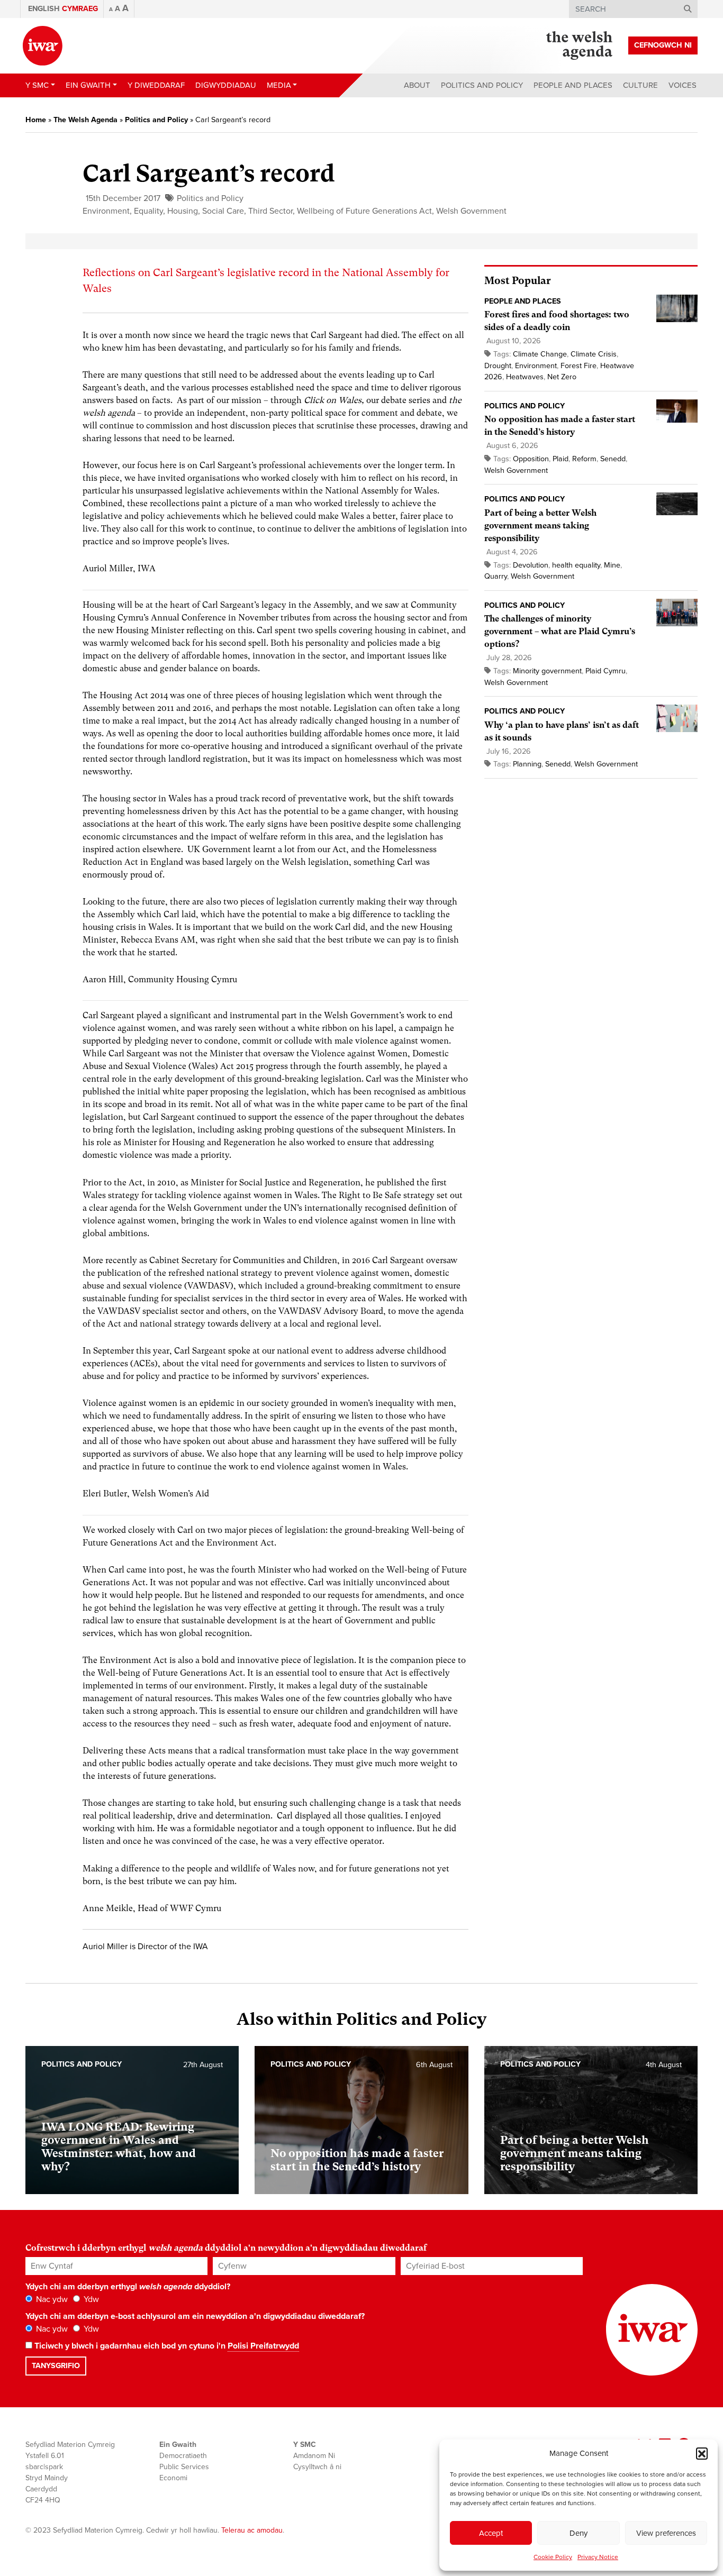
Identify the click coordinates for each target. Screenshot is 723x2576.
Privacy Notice (598, 2557)
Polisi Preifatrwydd (263, 2346)
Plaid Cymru (605, 671)
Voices (683, 85)
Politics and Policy (482, 85)
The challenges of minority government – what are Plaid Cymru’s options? (560, 631)
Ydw (90, 2299)
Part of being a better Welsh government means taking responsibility (540, 526)
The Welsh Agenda (85, 120)
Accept (491, 2533)
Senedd (613, 459)
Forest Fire (579, 366)
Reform (584, 459)
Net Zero (562, 377)
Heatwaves (525, 377)
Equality (148, 211)
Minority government (547, 671)
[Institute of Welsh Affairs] (43, 46)
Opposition (531, 459)
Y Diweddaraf (156, 85)
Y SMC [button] (37, 85)
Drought (498, 366)
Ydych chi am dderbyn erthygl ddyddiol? (128, 2287)
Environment (106, 211)
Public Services (184, 2467)
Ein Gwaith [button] (88, 85)
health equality (576, 565)
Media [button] (279, 85)
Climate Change (540, 354)
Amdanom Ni (314, 2456)
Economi (173, 2478)
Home (36, 120)
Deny (579, 2533)
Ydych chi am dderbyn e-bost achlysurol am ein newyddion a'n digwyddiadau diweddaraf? (195, 2316)
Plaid (561, 459)
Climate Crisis (594, 354)
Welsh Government (471, 211)
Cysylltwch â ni (317, 2467)
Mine (612, 565)
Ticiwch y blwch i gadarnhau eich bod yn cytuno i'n (166, 2346)
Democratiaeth (183, 2456)
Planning (527, 764)
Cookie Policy (553, 2557)
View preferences (666, 2533)
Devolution (531, 565)
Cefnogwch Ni (663, 45)
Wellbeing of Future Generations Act (364, 211)
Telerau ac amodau (252, 2530)
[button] (702, 2453)
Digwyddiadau (226, 85)
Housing (183, 211)
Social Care (223, 211)
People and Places (573, 85)
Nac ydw (51, 2299)
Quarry (496, 576)
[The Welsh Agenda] (579, 45)
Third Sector (270, 211)
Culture (640, 85)
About (417, 85)
